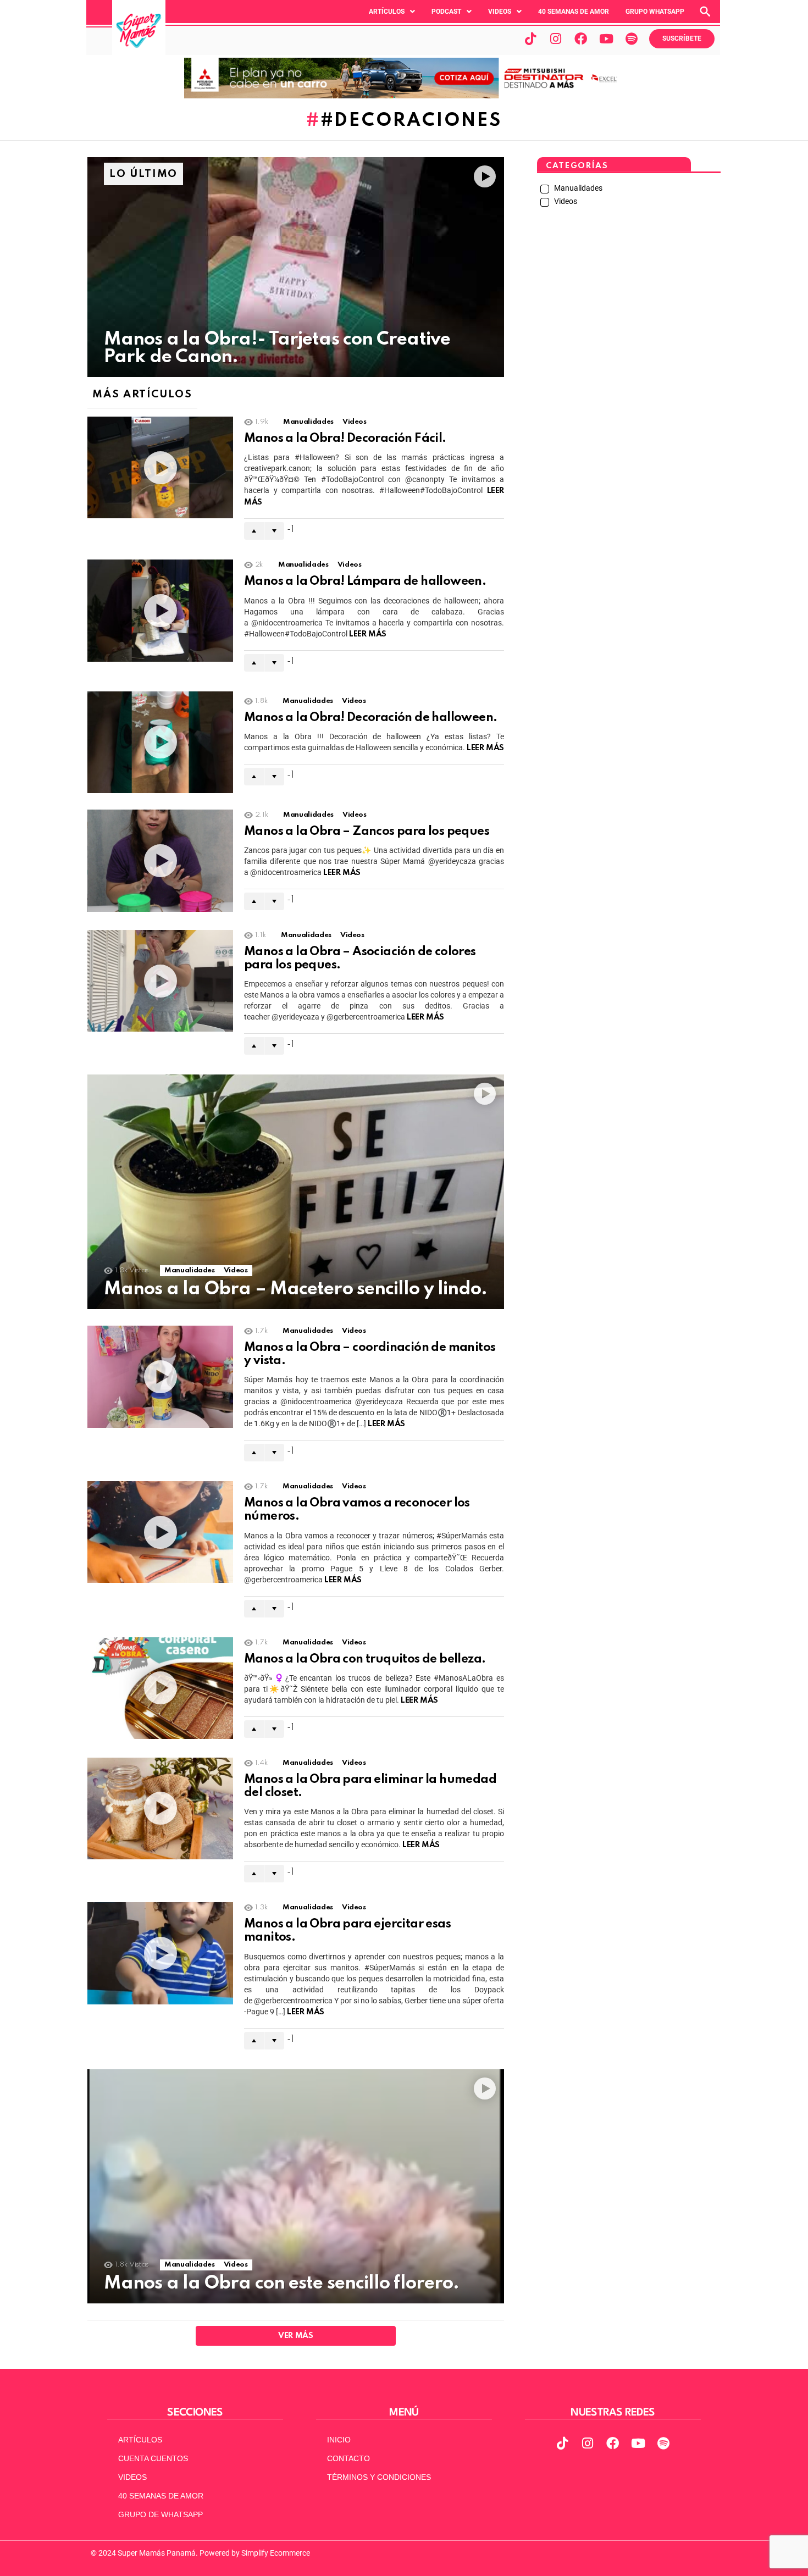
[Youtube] (606, 38)
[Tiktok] (530, 38)
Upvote (254, 531)
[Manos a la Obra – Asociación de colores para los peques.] (160, 981)
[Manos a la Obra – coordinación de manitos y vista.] (160, 1377)
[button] (392, 12)
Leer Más (368, 634)
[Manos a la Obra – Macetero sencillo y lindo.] (296, 1192)
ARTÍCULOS (140, 2440)
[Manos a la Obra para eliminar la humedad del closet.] (160, 1808)
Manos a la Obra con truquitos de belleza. (365, 1659)
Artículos (387, 12)
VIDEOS (132, 2477)
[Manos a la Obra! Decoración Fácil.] (160, 467)
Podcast (446, 12)
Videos (500, 12)
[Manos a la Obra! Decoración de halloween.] (160, 742)
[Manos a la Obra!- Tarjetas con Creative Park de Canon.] (296, 267)
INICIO (339, 2440)
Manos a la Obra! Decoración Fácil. (345, 439)
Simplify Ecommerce (276, 2553)
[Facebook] (581, 38)
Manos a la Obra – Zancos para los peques (367, 832)
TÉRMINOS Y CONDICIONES (379, 2477)
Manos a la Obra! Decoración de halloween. (370, 718)
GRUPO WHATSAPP (655, 12)
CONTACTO (348, 2458)
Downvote (274, 531)
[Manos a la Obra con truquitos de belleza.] (160, 1688)
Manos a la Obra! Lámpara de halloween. (365, 581)
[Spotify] (632, 38)
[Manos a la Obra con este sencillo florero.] (296, 2186)
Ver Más (295, 2336)
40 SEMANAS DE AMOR (574, 12)
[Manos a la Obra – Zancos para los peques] (160, 861)
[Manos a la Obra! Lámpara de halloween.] (160, 610)
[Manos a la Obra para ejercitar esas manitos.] (160, 1953)
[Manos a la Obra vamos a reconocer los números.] (160, 1532)
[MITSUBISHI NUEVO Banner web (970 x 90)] (404, 96)
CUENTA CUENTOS (153, 2458)
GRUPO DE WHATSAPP (161, 2514)
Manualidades (308, 422)
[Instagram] (556, 38)
